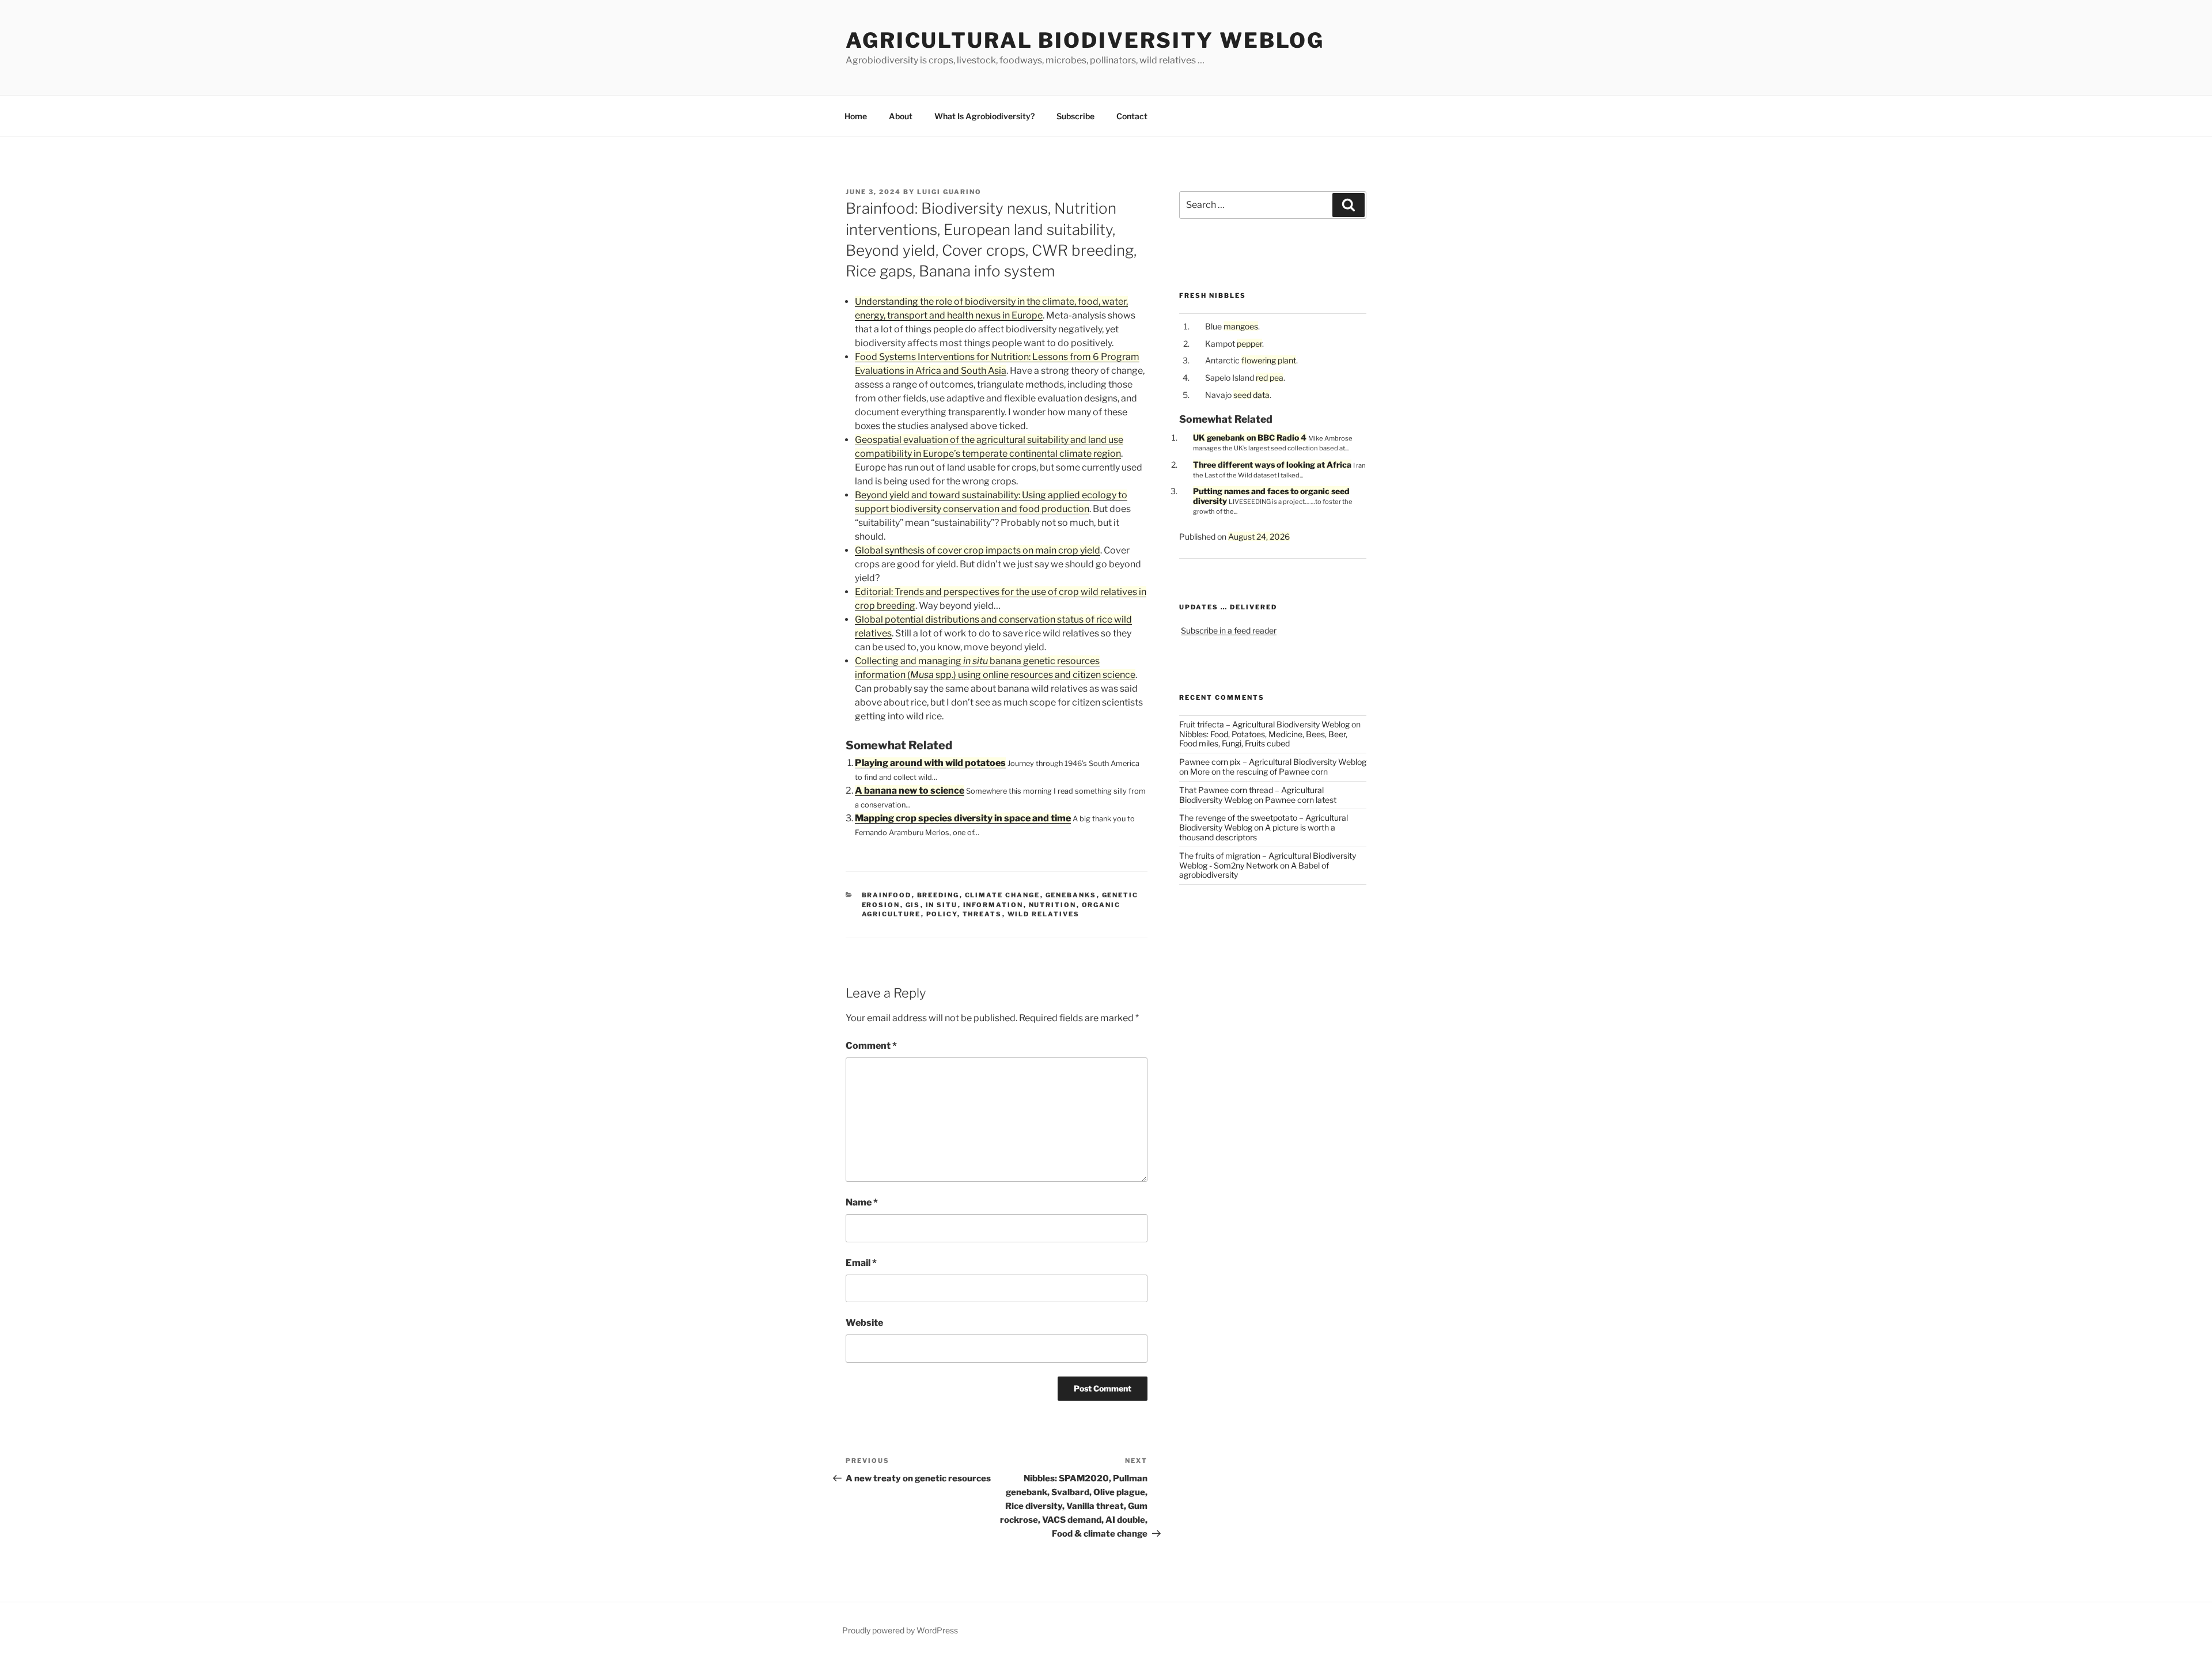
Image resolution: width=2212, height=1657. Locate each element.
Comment (871, 1046)
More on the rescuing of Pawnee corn (1259, 771)
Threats (982, 914)
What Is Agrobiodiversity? (984, 116)
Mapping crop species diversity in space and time (963, 818)
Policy (942, 914)
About (901, 116)
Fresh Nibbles (1213, 295)
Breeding (938, 895)
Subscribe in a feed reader (1229, 630)
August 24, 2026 (1259, 536)
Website (864, 1323)
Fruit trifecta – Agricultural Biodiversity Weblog (1264, 724)
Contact (1132, 116)
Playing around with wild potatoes (930, 763)
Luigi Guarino (949, 192)
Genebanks (1071, 895)
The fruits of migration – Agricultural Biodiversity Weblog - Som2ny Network (1268, 860)
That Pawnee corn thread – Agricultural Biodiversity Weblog (1251, 795)
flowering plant (1269, 360)
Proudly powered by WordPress (900, 1630)
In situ (942, 905)
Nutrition (1053, 905)
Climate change (1003, 895)
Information (993, 905)
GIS (913, 905)
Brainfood (887, 895)
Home (856, 116)
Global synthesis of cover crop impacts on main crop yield (978, 550)
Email (861, 1263)
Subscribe (1075, 116)
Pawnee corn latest (1301, 800)
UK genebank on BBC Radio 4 (1250, 437)
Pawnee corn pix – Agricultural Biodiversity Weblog (1273, 762)
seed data (1251, 395)
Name (862, 1202)
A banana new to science (910, 790)
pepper (1249, 344)
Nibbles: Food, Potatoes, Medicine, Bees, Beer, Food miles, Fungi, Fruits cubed (1263, 739)
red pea (1270, 378)
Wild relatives (1044, 914)
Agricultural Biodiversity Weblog (1085, 40)
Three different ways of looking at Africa (1272, 465)
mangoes (1241, 326)
